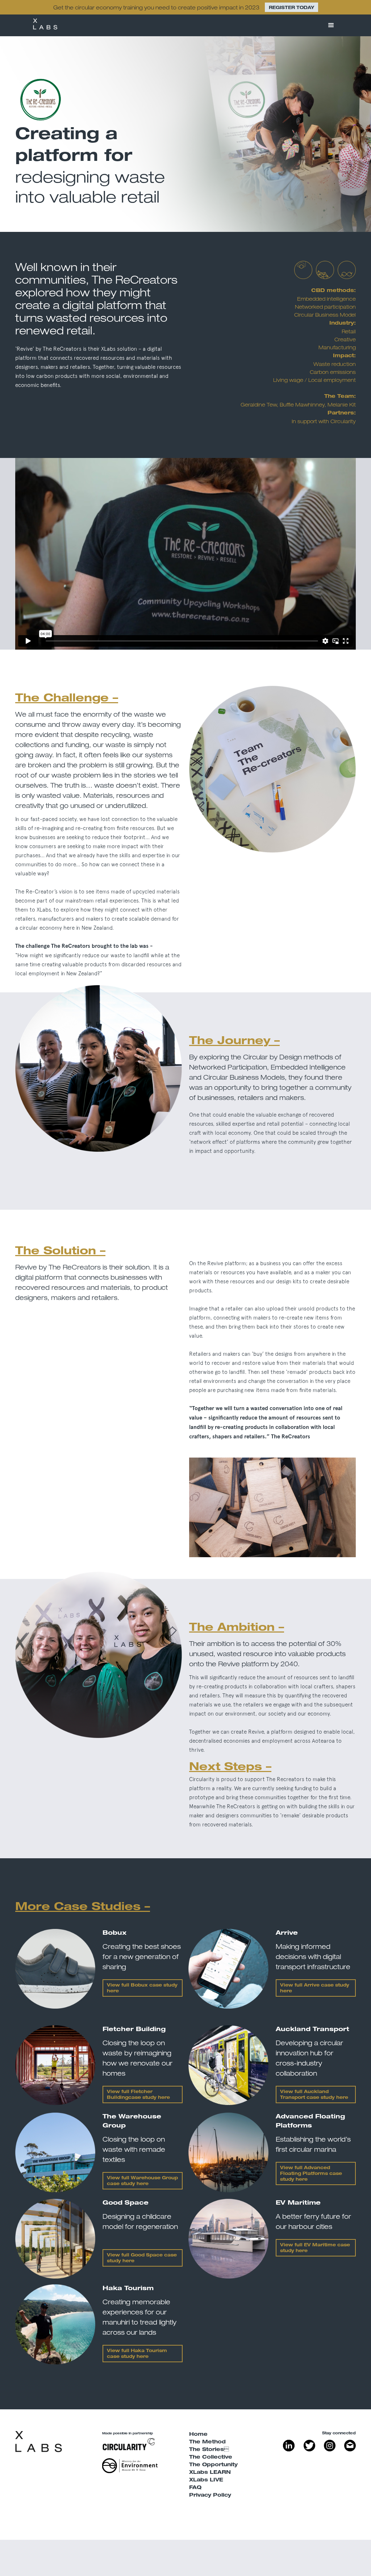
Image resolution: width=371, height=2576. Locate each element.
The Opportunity (213, 2465)
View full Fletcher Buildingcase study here (138, 2095)
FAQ (195, 2488)
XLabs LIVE (206, 2480)
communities (270, 1797)
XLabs (108, 349)
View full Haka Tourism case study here (137, 2354)
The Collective (211, 2458)
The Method (207, 2442)
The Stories (209, 2450)
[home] (45, 25)
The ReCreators (135, 280)
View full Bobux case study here (142, 1988)
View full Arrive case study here (315, 1988)
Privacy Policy (210, 2496)
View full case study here (311, 2174)
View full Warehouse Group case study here (142, 2181)
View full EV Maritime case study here (315, 2248)
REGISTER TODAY (291, 8)
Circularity (343, 421)
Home (198, 2435)
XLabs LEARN (210, 2473)
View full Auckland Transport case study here (314, 2095)
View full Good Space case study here (142, 2258)
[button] (331, 25)
